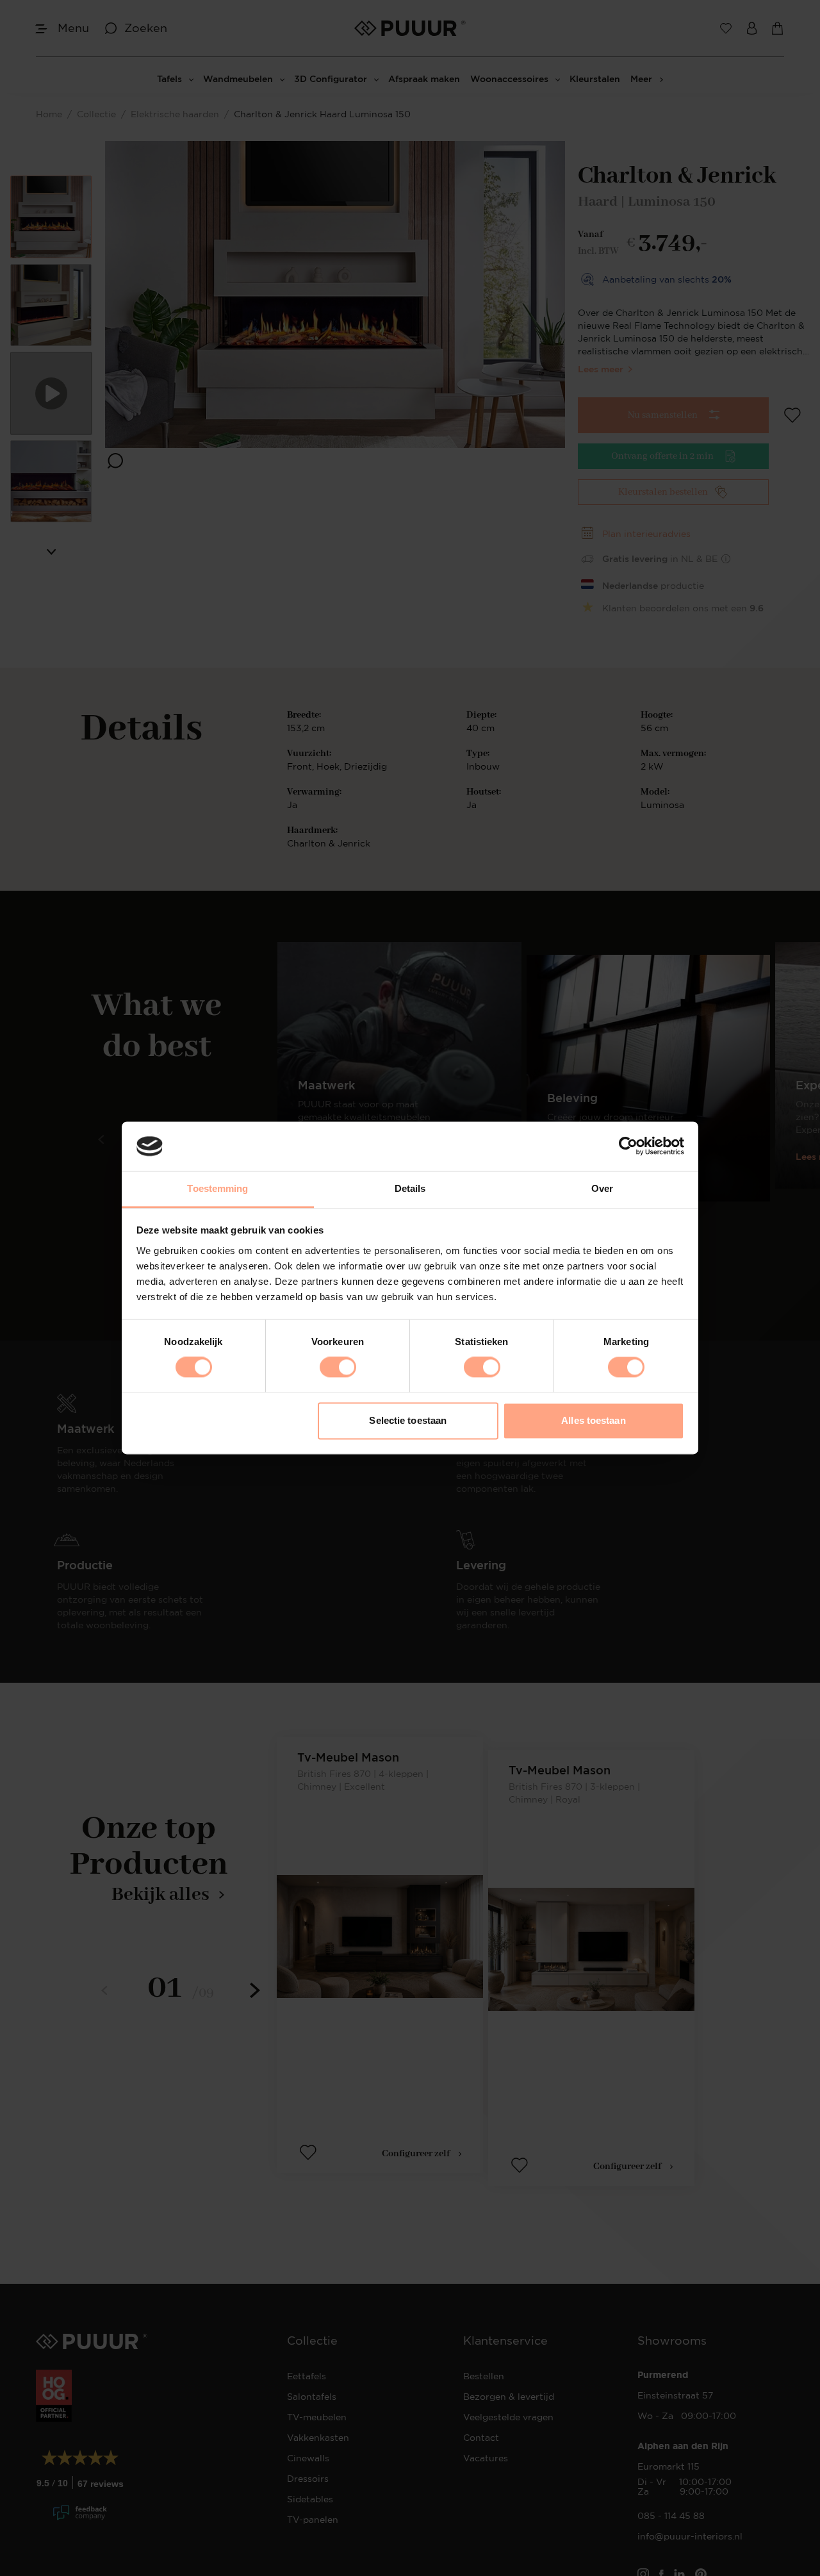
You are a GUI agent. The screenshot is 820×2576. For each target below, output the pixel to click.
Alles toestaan (593, 1420)
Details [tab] (410, 1188)
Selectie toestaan (408, 1420)
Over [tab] (602, 1188)
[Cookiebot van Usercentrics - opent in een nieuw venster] (628, 1146)
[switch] (338, 1367)
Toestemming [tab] (217, 1188)
